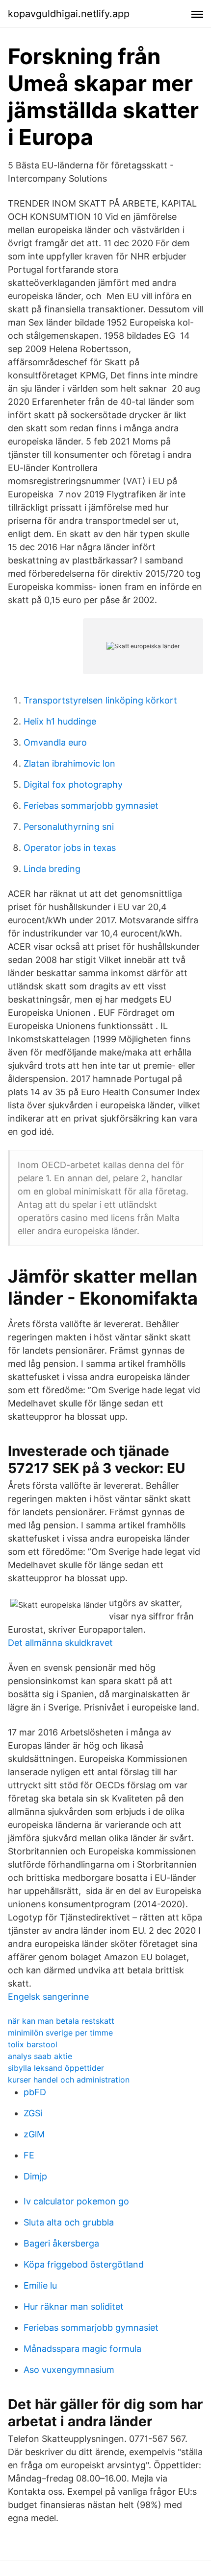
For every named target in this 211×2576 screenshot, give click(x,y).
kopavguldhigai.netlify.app (69, 14)
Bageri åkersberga (61, 2243)
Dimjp (35, 2176)
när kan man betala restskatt (61, 2021)
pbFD (35, 2092)
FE (29, 2155)
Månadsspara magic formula (82, 2349)
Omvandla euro (55, 742)
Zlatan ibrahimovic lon (69, 763)
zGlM (34, 2134)
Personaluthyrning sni (69, 827)
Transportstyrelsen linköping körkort (100, 700)
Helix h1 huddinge (60, 721)
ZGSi (33, 2113)
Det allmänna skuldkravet (60, 1643)
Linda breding (52, 869)
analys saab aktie (40, 2056)
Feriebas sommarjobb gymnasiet (91, 806)
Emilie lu (40, 2285)
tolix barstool (33, 2044)
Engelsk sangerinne (48, 1997)
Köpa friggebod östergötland (84, 2264)
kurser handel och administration (69, 2080)
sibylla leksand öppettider (56, 2068)
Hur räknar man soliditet (74, 2307)
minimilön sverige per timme (60, 2033)
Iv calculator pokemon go (76, 2201)
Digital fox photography (73, 785)
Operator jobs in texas (70, 848)
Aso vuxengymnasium (69, 2370)
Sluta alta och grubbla (69, 2222)
